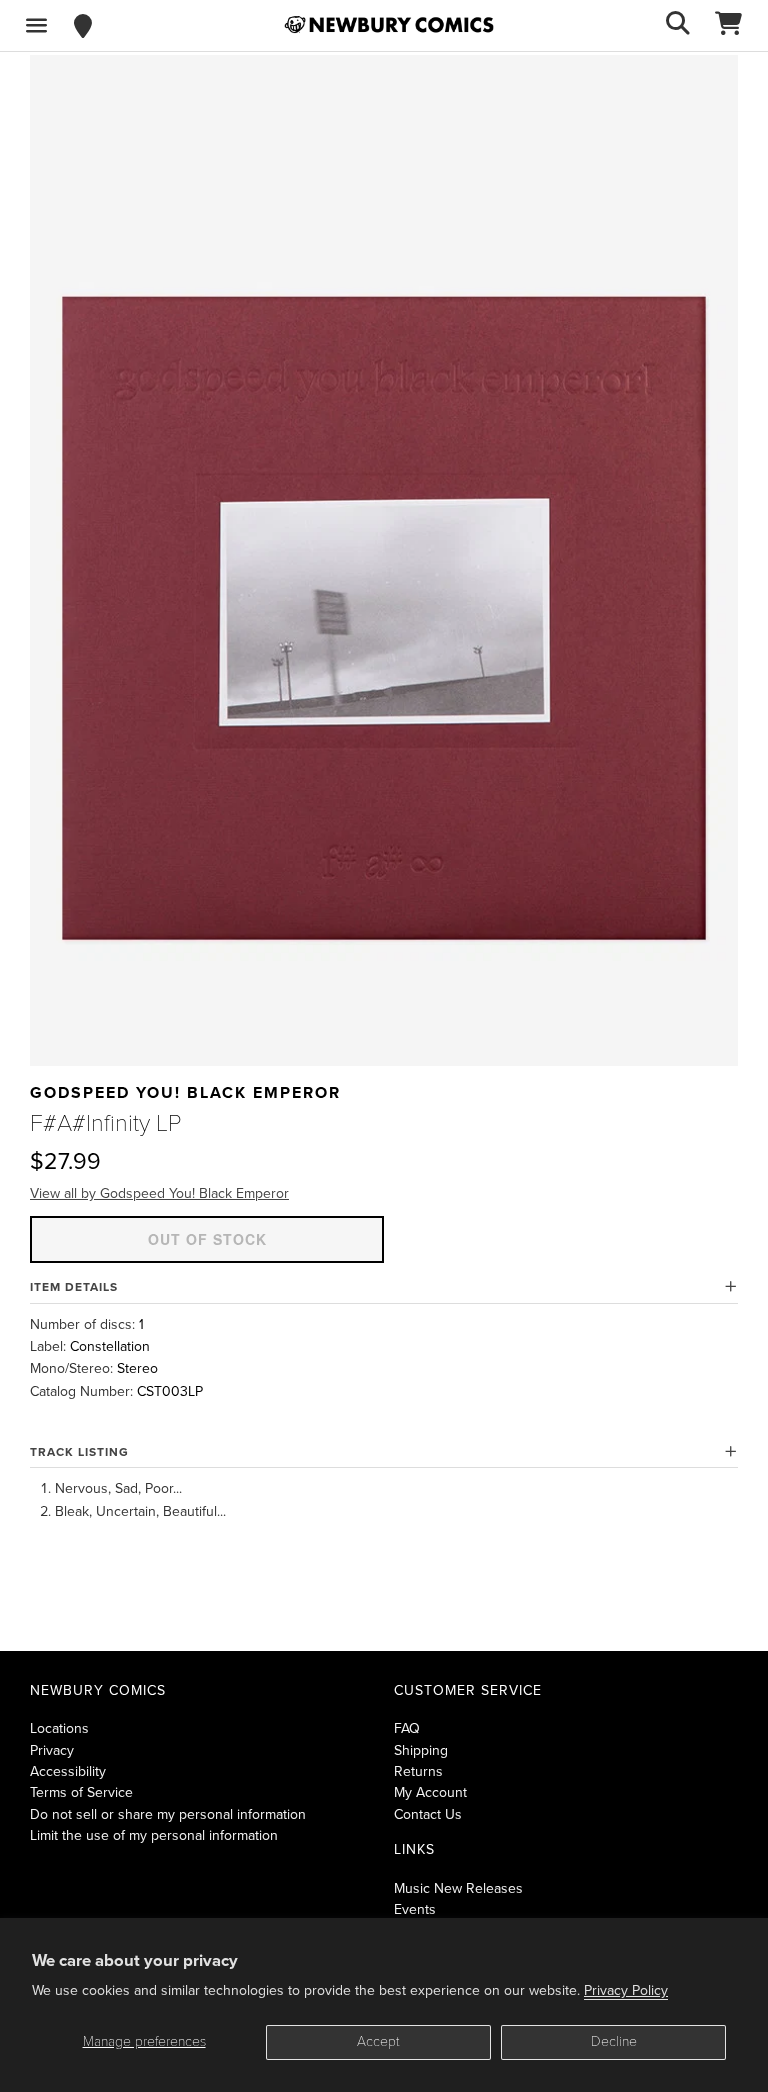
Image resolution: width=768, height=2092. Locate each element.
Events (415, 1909)
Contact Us (428, 1814)
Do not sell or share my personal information (168, 1814)
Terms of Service (81, 1792)
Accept (378, 2041)
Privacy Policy (626, 1990)
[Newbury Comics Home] (389, 25)
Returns (418, 1771)
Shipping (421, 1750)
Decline (614, 2041)
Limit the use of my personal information (154, 1835)
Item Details (74, 1287)
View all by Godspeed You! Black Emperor (159, 1193)
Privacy (52, 1750)
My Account (430, 1792)
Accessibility (68, 1771)
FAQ (407, 1728)
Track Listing (79, 1452)
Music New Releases (458, 1888)
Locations (59, 1728)
